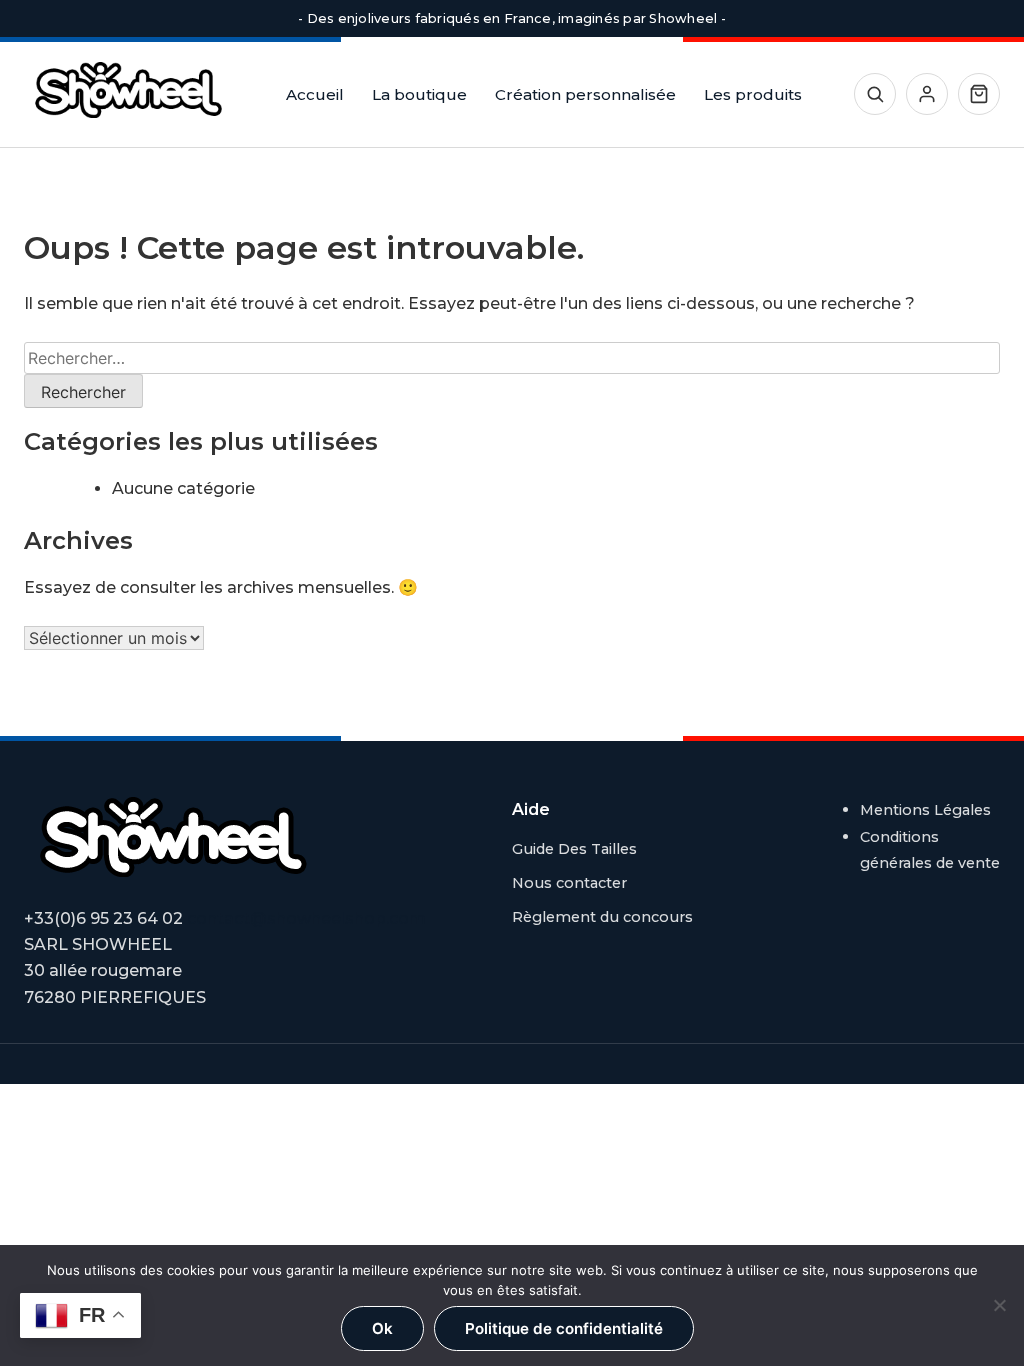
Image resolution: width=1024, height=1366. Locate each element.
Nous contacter (569, 883)
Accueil (315, 94)
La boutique (419, 94)
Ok (382, 1328)
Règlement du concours (602, 917)
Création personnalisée (585, 94)
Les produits (753, 94)
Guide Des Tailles (574, 849)
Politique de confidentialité (564, 1328)
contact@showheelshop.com (306, 918)
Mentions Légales (925, 810)
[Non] (999, 1305)
